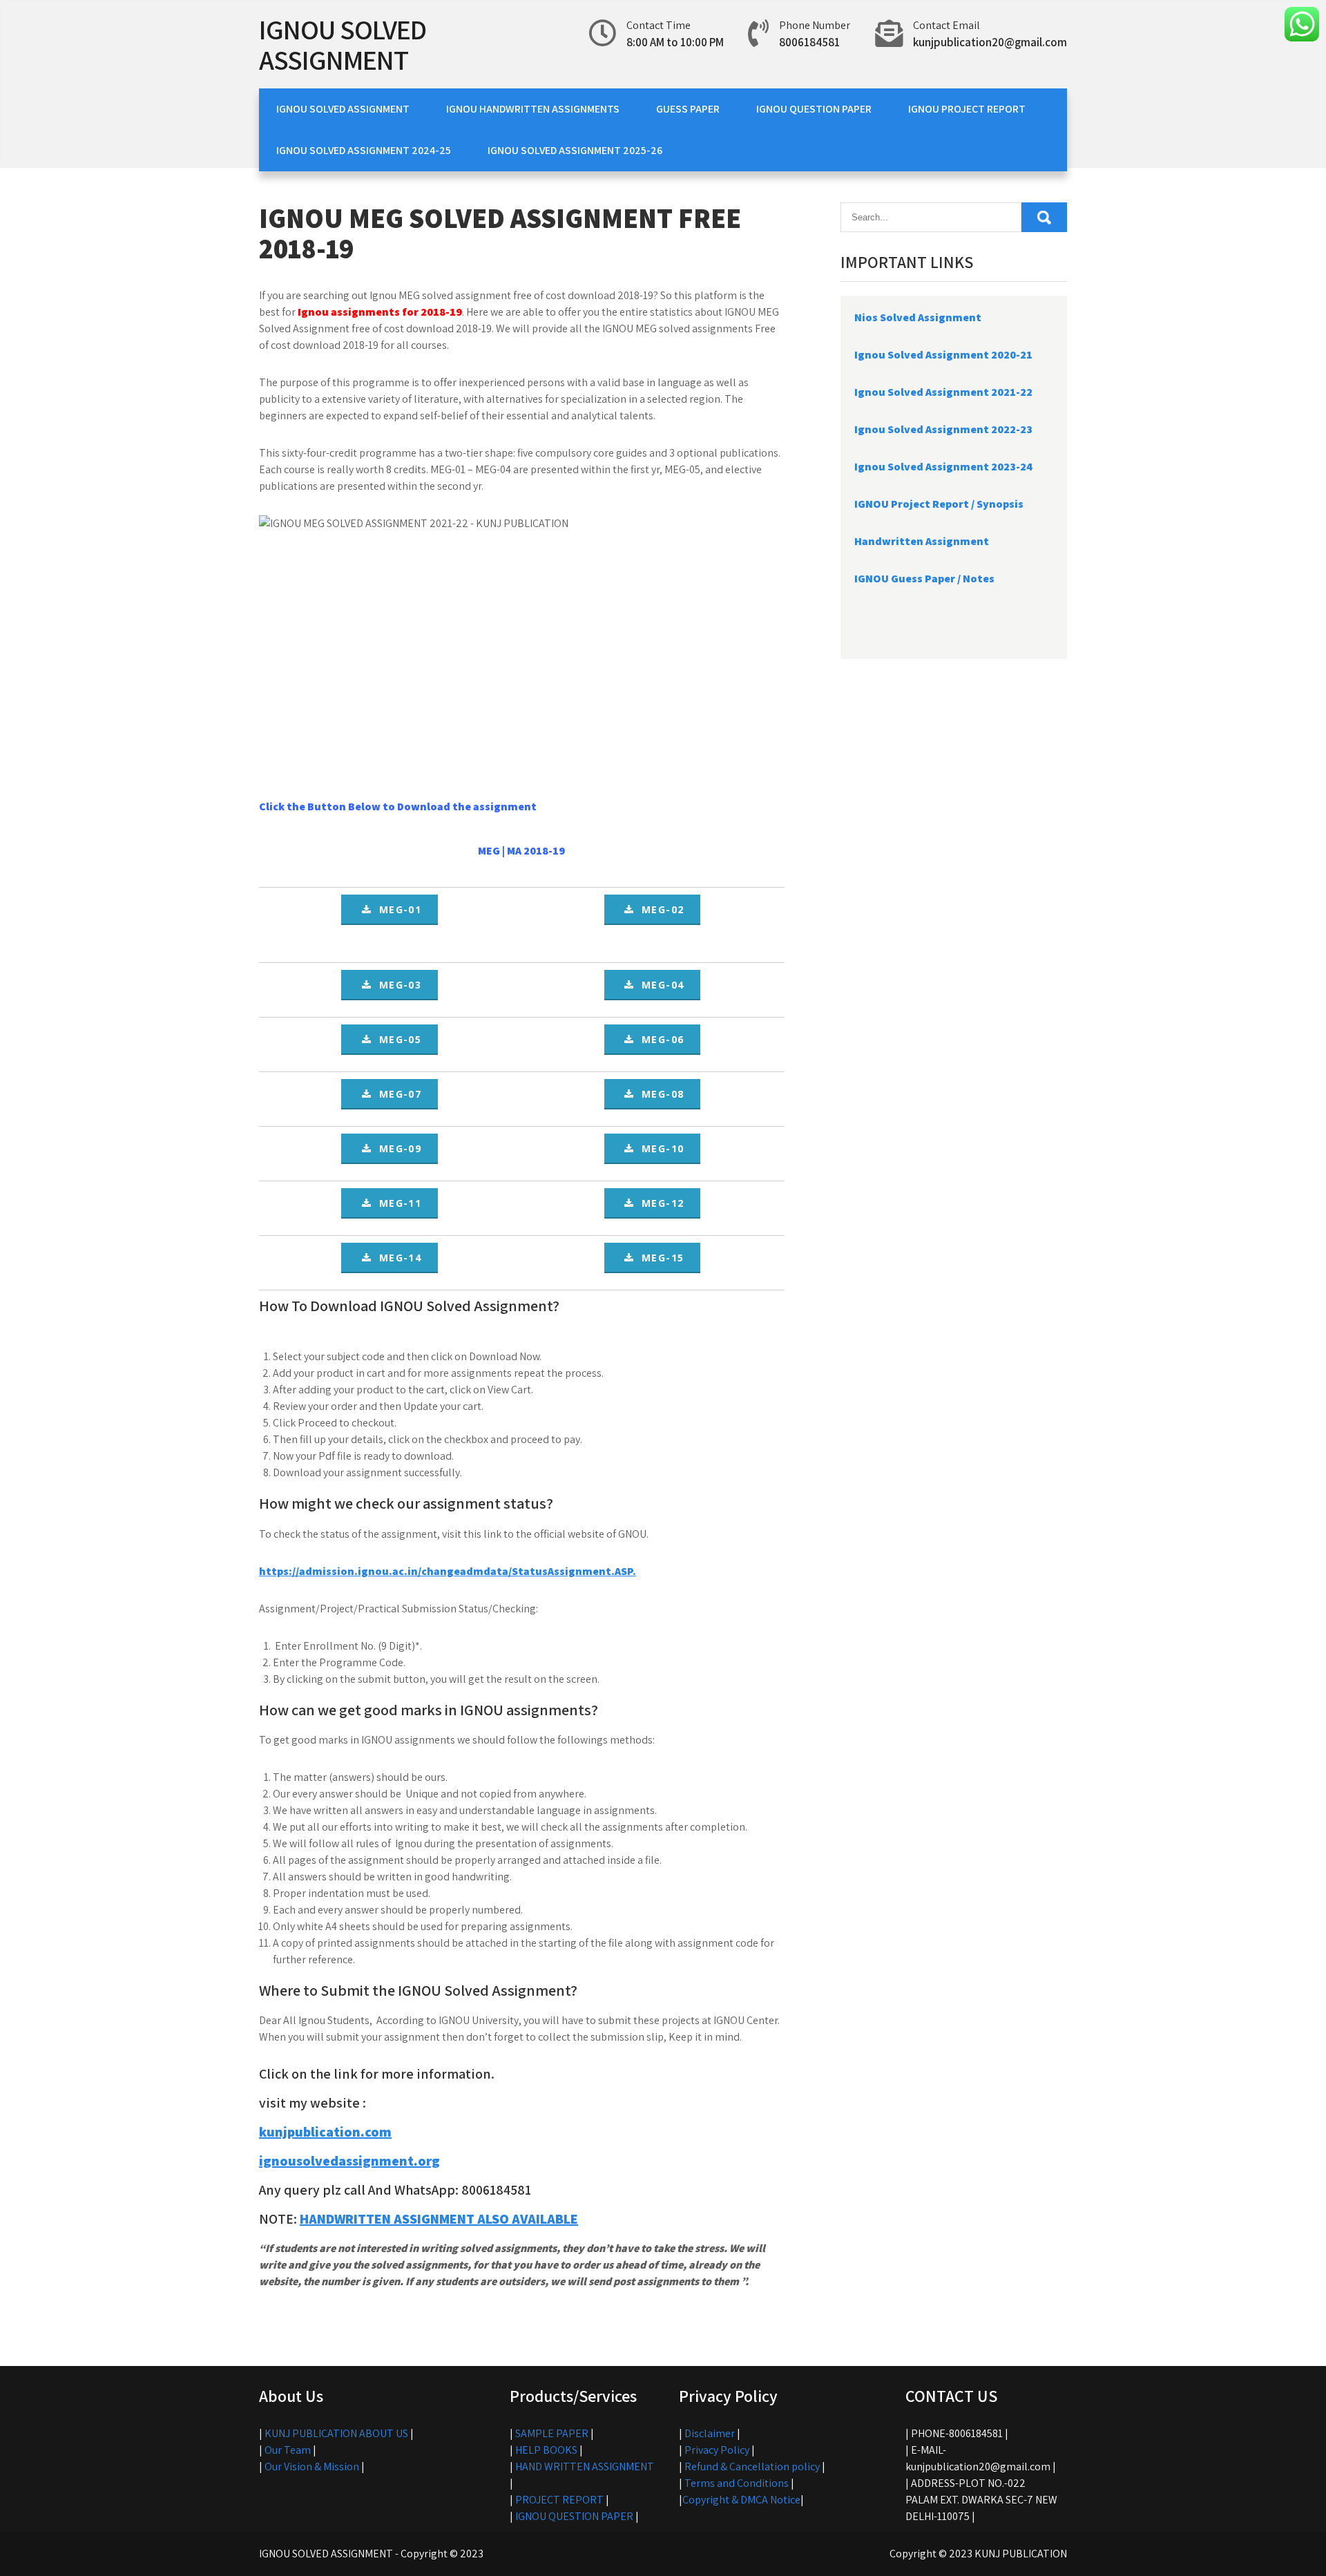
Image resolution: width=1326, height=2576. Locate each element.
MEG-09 (396, 1148)
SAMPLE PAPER (552, 2433)
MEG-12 (659, 1203)
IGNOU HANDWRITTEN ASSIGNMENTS (533, 109)
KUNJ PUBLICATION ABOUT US (336, 2433)
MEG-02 (659, 909)
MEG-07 (396, 1094)
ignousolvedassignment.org (349, 2161)
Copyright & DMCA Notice (741, 2500)
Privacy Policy (717, 2450)
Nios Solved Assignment (918, 317)
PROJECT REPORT (559, 2500)
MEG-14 (396, 1258)
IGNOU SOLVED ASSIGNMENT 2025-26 (575, 150)
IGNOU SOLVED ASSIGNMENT (343, 44)
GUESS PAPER (688, 109)
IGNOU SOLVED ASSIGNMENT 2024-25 (364, 150)
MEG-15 (659, 1258)
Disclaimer (710, 2433)
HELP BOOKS (546, 2450)
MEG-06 (659, 1039)
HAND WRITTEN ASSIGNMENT (585, 2467)
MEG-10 (659, 1148)
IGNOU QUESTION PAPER (814, 109)
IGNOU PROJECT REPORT (967, 109)
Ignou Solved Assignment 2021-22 (943, 392)
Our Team (288, 2450)
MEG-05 (396, 1039)
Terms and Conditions (737, 2483)
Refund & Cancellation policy (752, 2467)
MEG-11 (396, 1203)
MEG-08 (659, 1094)
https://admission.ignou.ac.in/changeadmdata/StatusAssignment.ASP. (448, 1571)
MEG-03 (396, 985)
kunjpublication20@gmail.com (990, 42)
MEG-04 (659, 985)
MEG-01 (396, 909)
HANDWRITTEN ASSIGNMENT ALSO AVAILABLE (439, 2219)
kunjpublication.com (325, 2132)
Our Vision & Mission (312, 2467)
